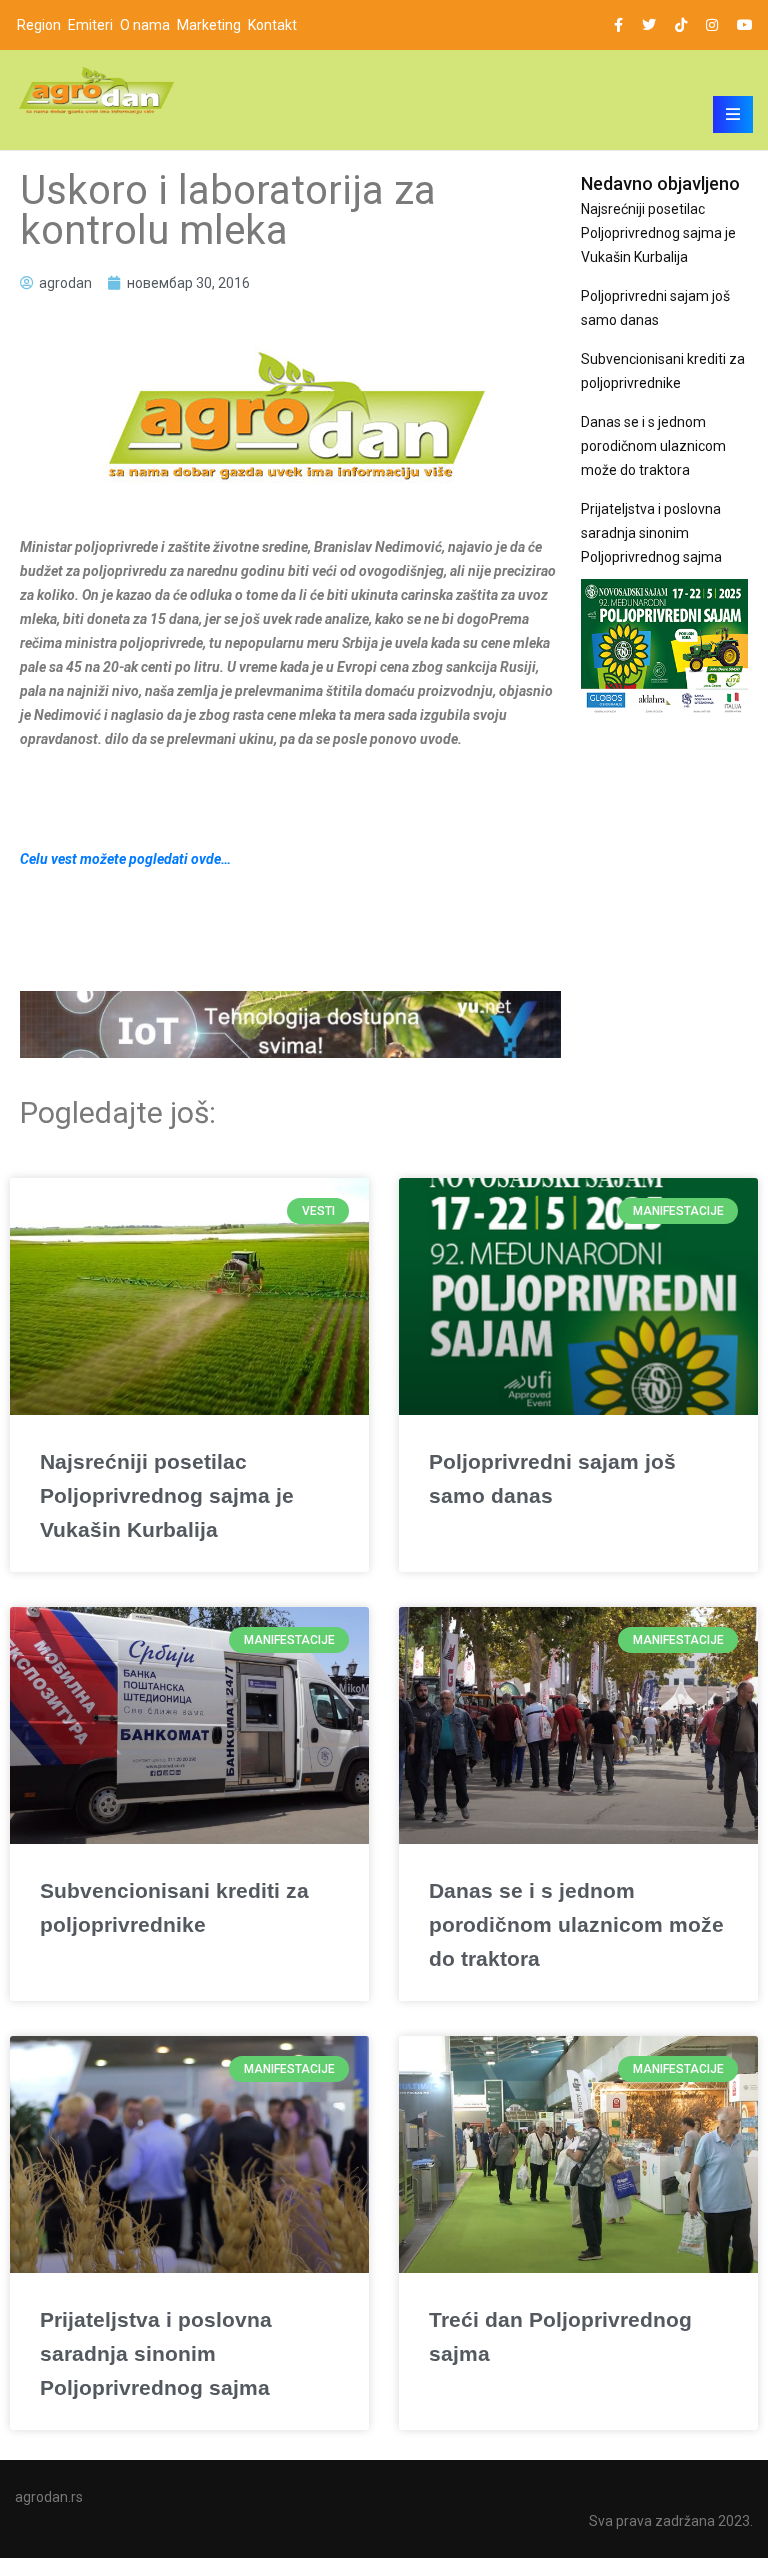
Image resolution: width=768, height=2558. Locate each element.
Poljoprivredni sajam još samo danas (655, 308)
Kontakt (272, 25)
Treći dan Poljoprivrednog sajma (560, 2336)
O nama (145, 25)
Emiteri (90, 25)
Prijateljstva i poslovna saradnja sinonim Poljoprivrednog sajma (651, 533)
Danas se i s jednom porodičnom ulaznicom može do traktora (653, 446)
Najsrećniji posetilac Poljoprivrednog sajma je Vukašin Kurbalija (658, 233)
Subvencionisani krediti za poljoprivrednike (663, 371)
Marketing (209, 25)
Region (39, 25)
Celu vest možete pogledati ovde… (125, 859)
